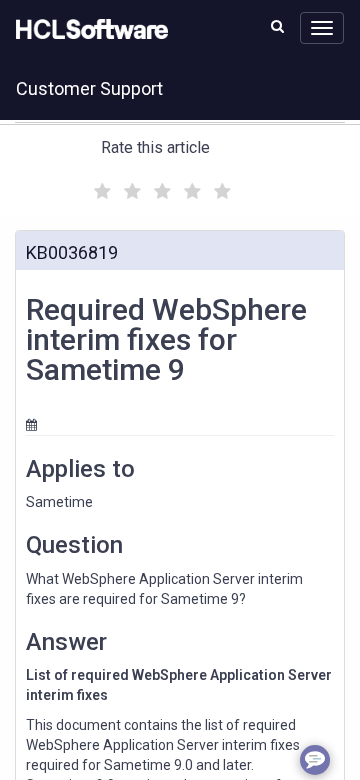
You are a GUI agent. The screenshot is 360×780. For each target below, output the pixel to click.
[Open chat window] (315, 760)
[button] (277, 26)
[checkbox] (100, 186)
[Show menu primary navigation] (322, 28)
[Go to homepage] (88, 30)
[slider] (160, 188)
